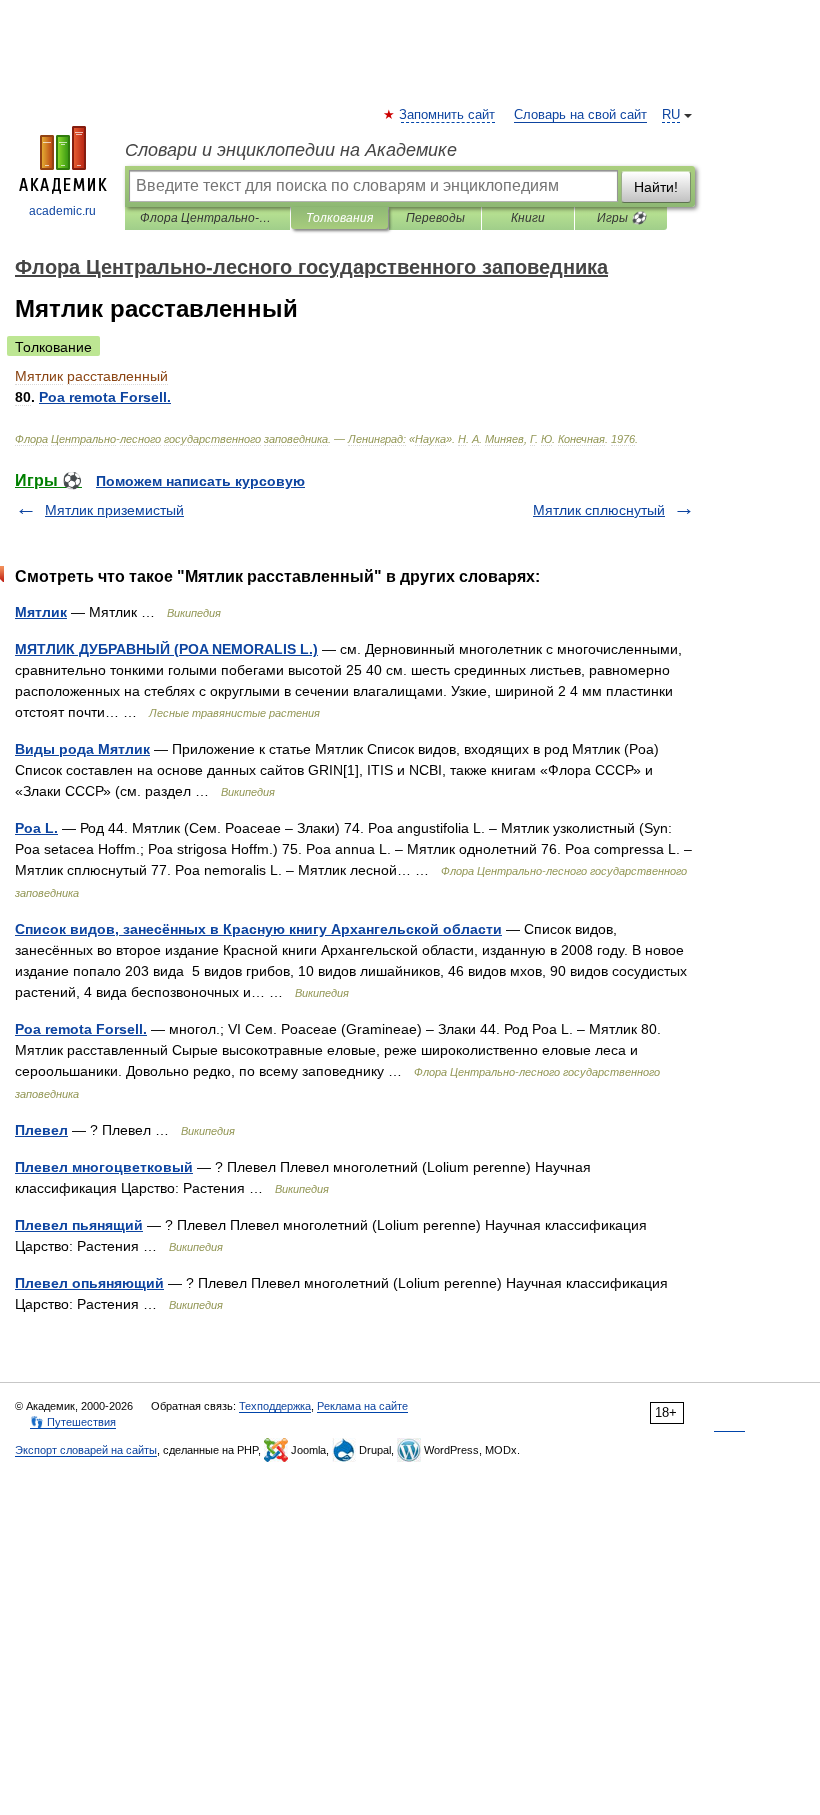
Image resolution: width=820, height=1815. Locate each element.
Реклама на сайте (362, 1406)
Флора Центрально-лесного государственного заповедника (207, 218)
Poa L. (36, 828)
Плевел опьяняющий (89, 1283)
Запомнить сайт (448, 115)
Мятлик (41, 612)
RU (671, 115)
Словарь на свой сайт (580, 115)
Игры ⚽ (621, 218)
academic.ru (62, 211)
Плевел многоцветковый (104, 1167)
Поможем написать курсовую (200, 481)
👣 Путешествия (73, 1422)
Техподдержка (275, 1406)
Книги (528, 218)
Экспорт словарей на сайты (86, 1450)
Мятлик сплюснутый (599, 510)
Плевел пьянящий (79, 1225)
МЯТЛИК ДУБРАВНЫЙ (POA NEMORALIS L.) (166, 649)
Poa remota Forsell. (81, 1029)
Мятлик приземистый (114, 510)
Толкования (339, 218)
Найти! (656, 187)
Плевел (41, 1130)
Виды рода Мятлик (82, 749)
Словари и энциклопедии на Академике (291, 150)
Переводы (435, 218)
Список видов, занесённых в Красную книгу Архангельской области (258, 929)
